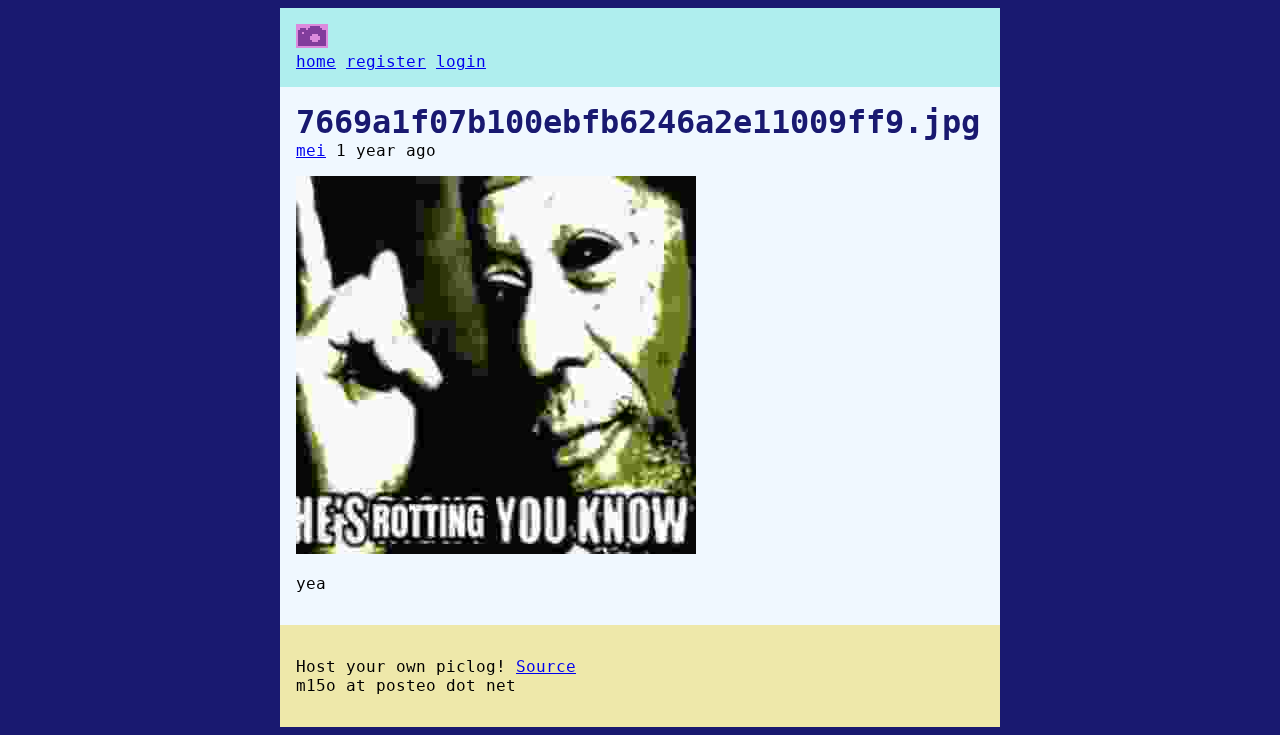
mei (311, 150)
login (461, 61)
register (386, 61)
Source (546, 666)
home (316, 61)
